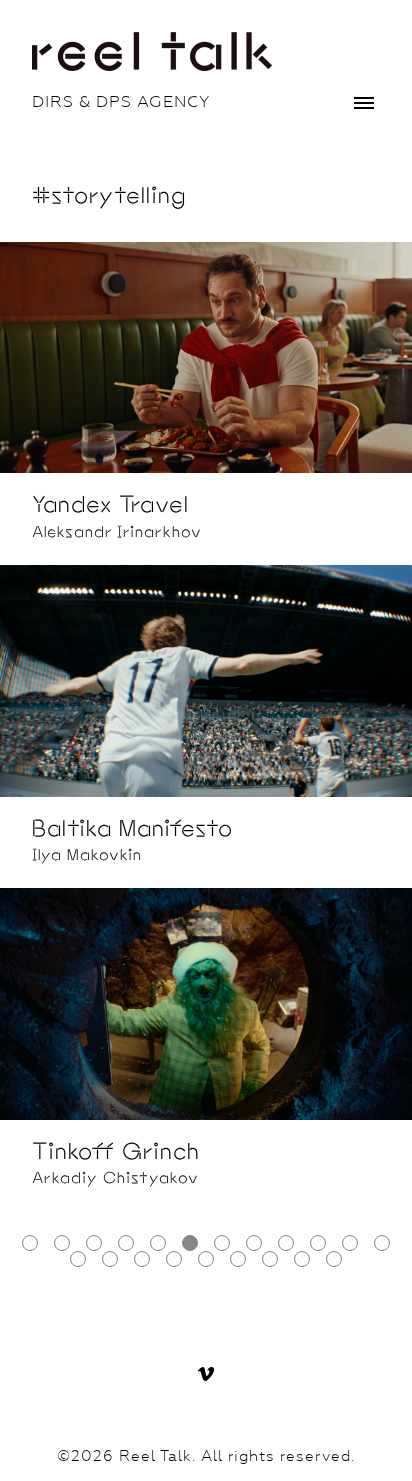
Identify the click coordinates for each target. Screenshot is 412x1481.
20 (302, 1259)
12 (382, 1243)
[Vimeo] (206, 1374)
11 (350, 1243)
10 (318, 1243)
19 (270, 1259)
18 (238, 1259)
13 (78, 1259)
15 (142, 1259)
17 (206, 1259)
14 (110, 1259)
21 (334, 1259)
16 (174, 1259)
